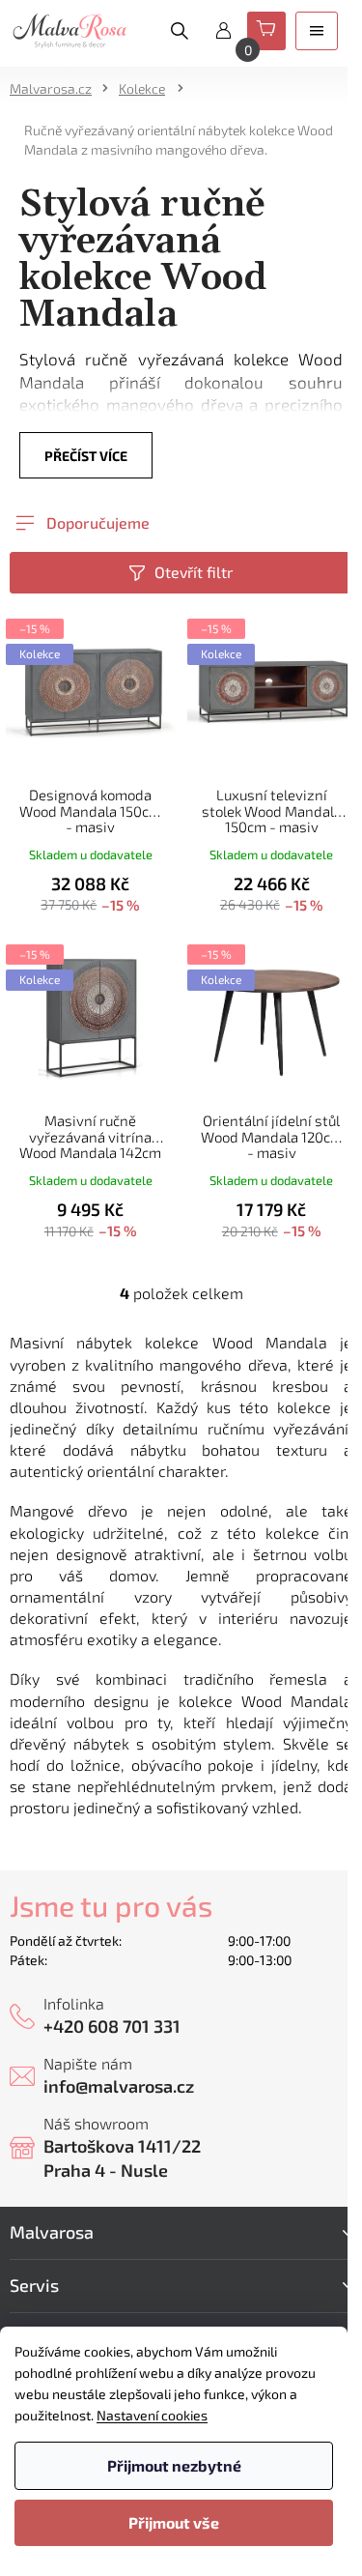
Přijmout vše (174, 2522)
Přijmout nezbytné (174, 2465)
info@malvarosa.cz (119, 2086)
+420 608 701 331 (112, 2026)
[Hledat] (180, 31)
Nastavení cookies (152, 2415)
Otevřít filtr (194, 572)
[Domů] (57, 88)
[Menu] (317, 31)
